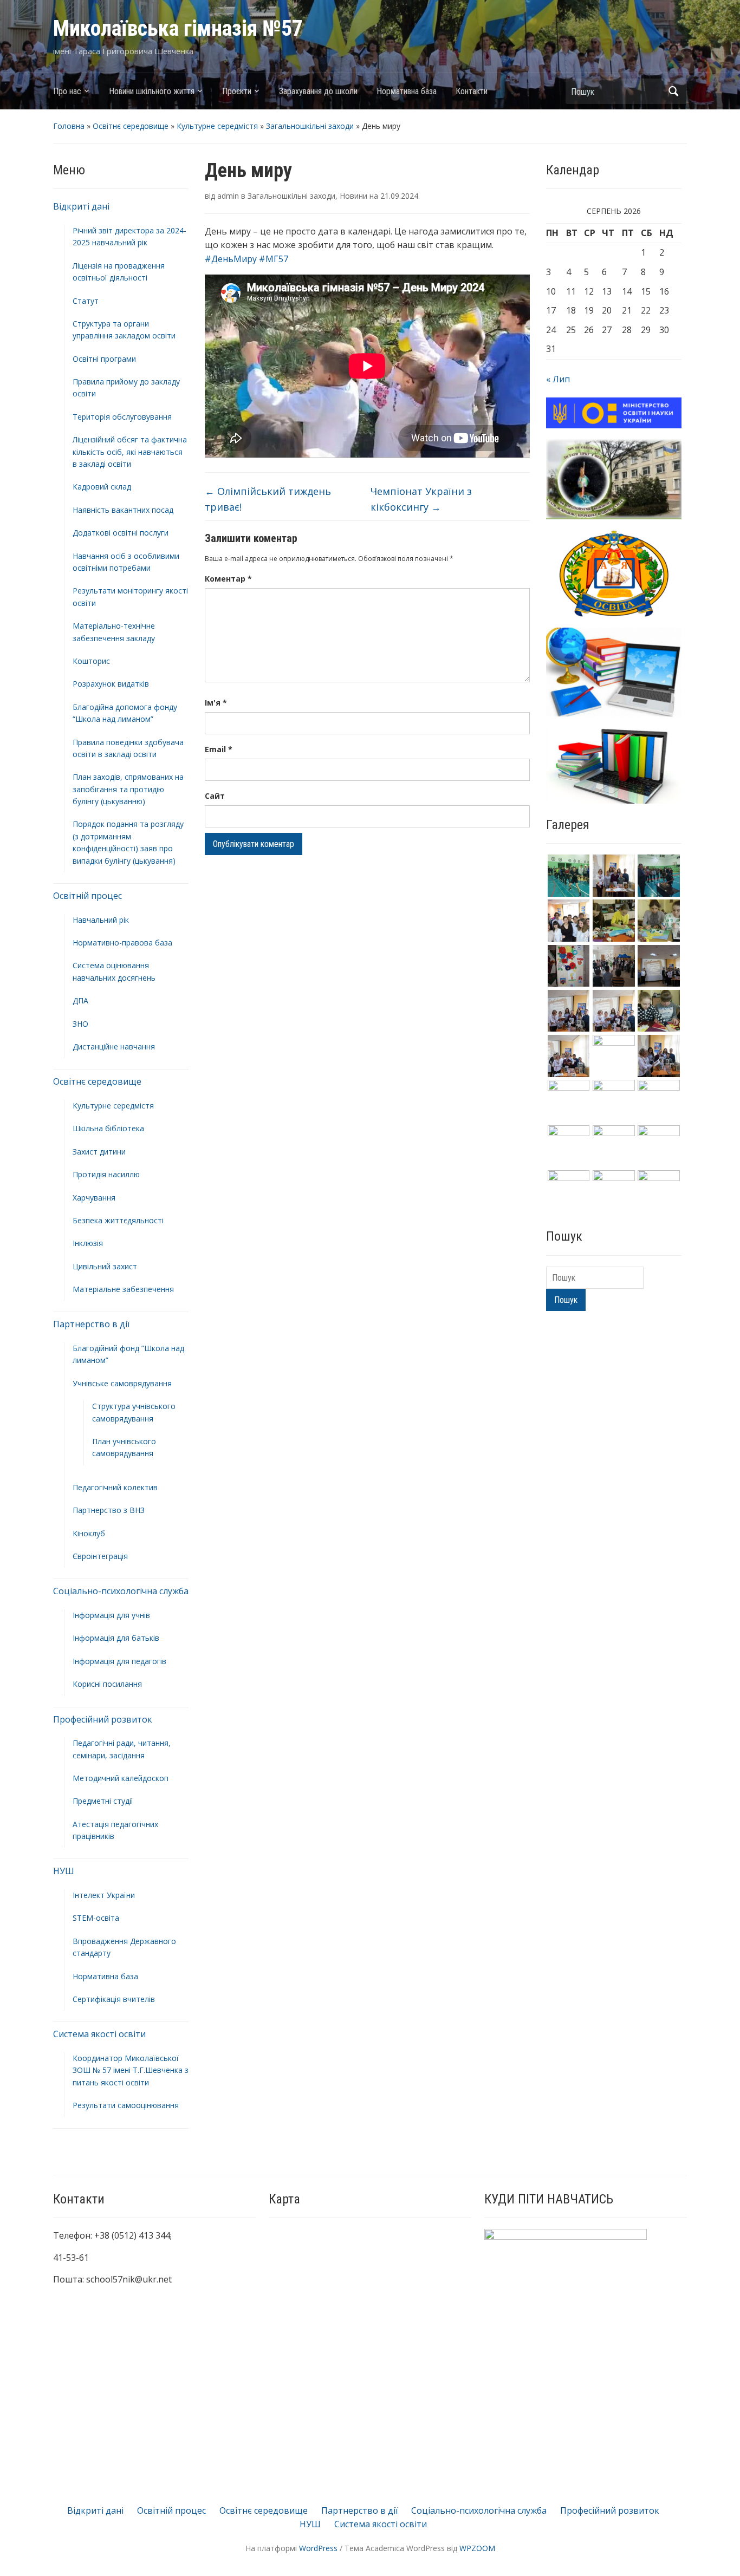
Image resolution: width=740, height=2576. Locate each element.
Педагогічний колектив (115, 1487)
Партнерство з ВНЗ (109, 1510)
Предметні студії (103, 1801)
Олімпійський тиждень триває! (268, 499)
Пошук (673, 91)
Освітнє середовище (131, 126)
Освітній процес (87, 896)
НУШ (64, 1871)
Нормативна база (407, 91)
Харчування (94, 1198)
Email (219, 749)
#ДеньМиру (231, 259)
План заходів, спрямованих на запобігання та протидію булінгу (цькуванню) (128, 789)
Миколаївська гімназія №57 (178, 28)
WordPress (318, 2548)
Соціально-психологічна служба (121, 1591)
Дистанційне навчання (114, 1046)
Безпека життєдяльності (118, 1220)
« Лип (558, 379)
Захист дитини (99, 1152)
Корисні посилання (107, 1684)
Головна (69, 126)
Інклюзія (88, 1243)
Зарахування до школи (318, 91)
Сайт (215, 796)
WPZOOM (477, 2548)
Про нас (67, 91)
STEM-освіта (96, 1918)
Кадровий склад (102, 487)
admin (228, 196)
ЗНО (80, 1024)
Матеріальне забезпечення (123, 1289)
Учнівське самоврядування (122, 1383)
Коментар (228, 579)
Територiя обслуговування (122, 417)
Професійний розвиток (103, 1719)
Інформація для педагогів (119, 1661)
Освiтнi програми (104, 359)
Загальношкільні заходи (310, 126)
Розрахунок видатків (111, 684)
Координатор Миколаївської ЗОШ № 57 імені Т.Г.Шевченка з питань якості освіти (131, 2070)
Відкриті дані (81, 206)
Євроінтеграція (100, 1556)
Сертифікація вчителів (114, 1999)
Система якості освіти (99, 2034)
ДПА (80, 1000)
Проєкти (237, 91)
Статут (86, 301)
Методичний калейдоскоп (121, 1778)
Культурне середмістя (217, 126)
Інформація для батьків (116, 1638)
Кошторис (91, 661)
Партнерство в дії (91, 1324)
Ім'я (216, 703)
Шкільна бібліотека (108, 1128)
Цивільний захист (105, 1266)
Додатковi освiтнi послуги (121, 533)
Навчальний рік (101, 920)
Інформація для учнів (111, 1615)
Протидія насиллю (106, 1174)
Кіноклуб (89, 1533)
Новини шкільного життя (152, 91)
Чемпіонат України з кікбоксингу (421, 499)
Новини (353, 196)
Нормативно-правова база (122, 943)
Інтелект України (104, 1895)
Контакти (472, 91)
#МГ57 (274, 259)
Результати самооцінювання (126, 2105)
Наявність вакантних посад (123, 510)
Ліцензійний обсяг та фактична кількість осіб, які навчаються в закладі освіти (130, 452)
